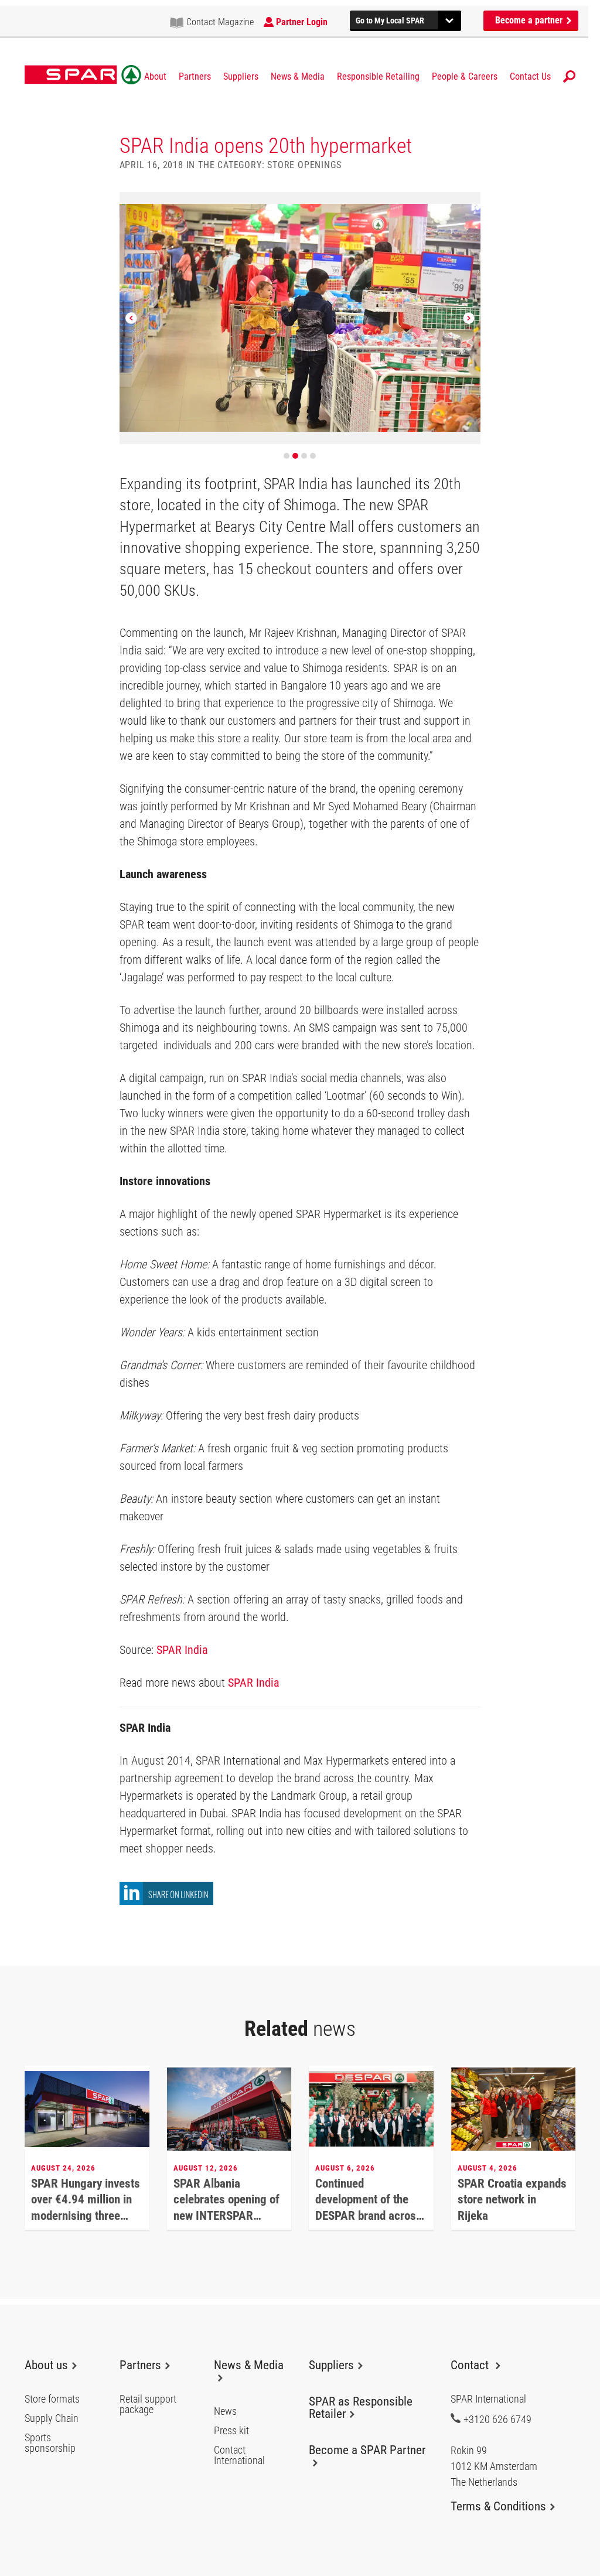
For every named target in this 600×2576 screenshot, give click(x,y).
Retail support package (148, 2404)
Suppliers (241, 77)
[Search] (569, 76)
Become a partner (530, 20)
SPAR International (83, 75)
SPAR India (182, 1650)
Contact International (239, 2455)
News (225, 2411)
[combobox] (405, 19)
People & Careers (465, 77)
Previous (131, 318)
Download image (468, 205)
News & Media (298, 77)
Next (469, 318)
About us (46, 2365)
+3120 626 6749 (497, 2419)
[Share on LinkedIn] (166, 1902)
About (155, 77)
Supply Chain (52, 2418)
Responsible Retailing (378, 77)
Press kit (231, 2431)
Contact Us (530, 77)
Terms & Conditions (498, 2506)
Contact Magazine (220, 22)
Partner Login (302, 22)
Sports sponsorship (50, 2443)
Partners (195, 77)
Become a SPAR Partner (367, 2450)
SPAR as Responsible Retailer (361, 2408)
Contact (471, 2365)
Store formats (52, 2399)
